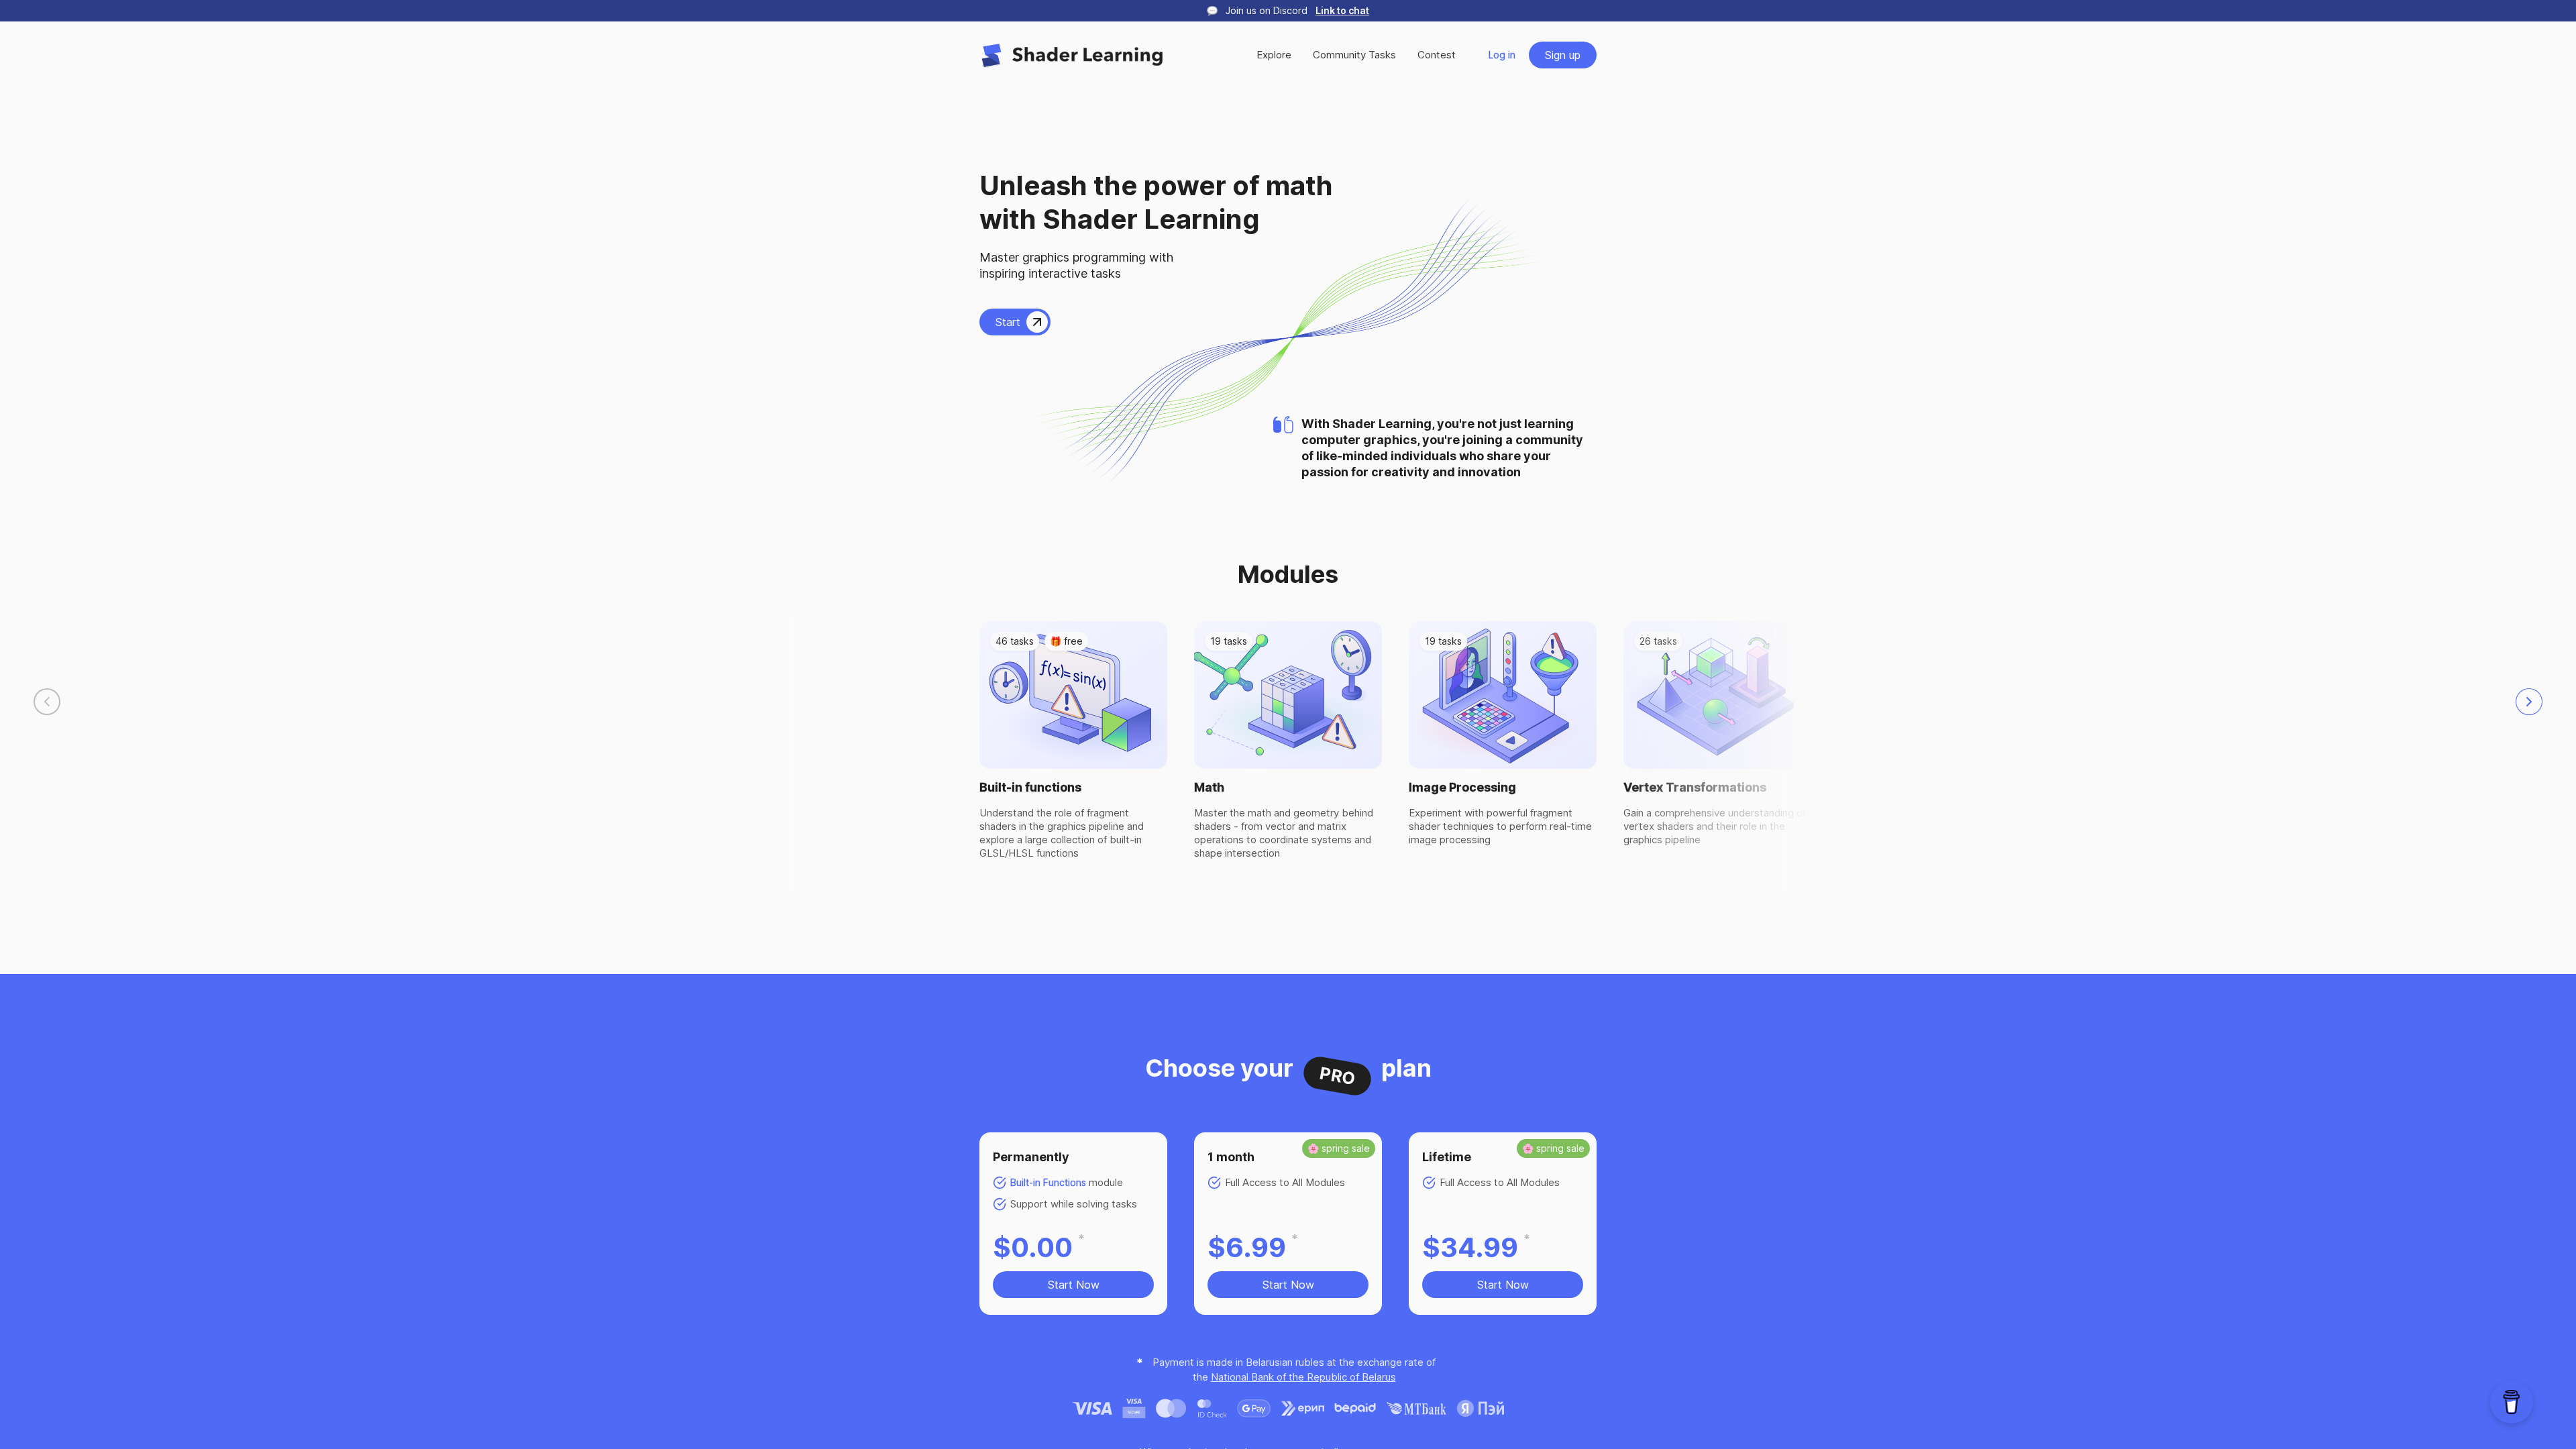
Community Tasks (1354, 55)
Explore (1274, 55)
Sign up (1563, 55)
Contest (1437, 55)
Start (1008, 322)
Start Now (1074, 1285)
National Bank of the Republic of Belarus (1303, 1377)
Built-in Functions (1048, 1182)
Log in (1502, 55)
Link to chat (1342, 10)
